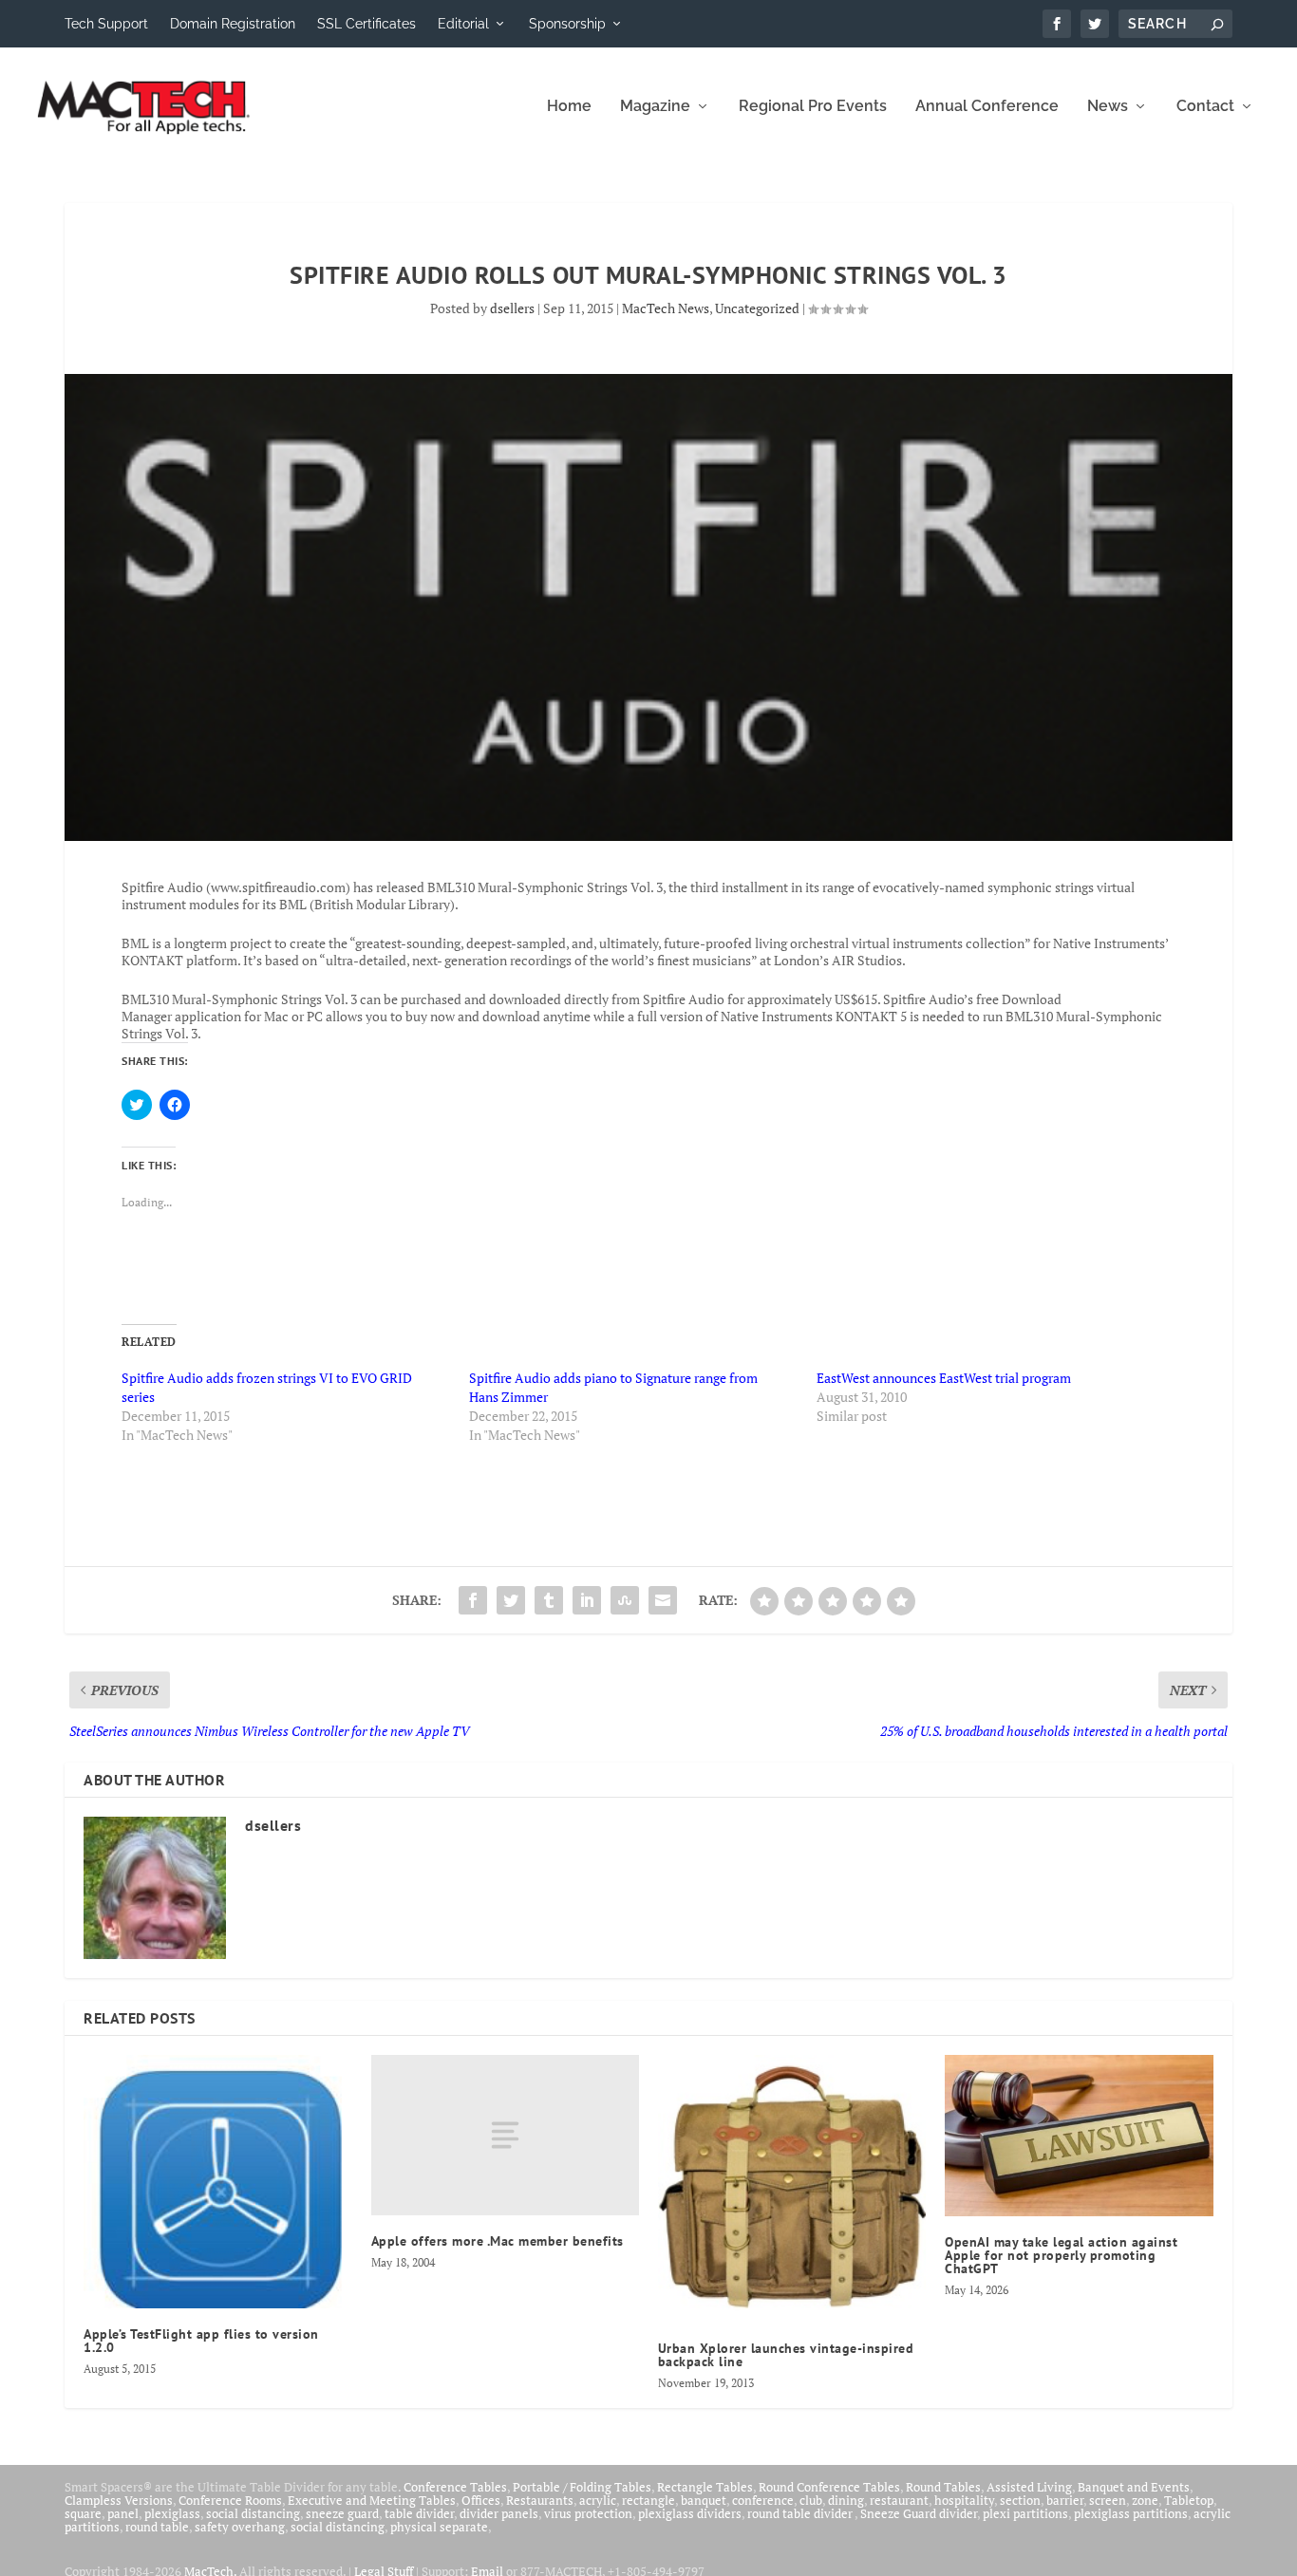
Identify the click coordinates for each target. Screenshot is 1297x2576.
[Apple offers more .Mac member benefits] (505, 2135)
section (1020, 2500)
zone (1145, 2500)
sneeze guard (342, 2513)
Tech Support (106, 24)
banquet (704, 2500)
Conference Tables (455, 2487)
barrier (1065, 2500)
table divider (419, 2513)
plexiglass (172, 2513)
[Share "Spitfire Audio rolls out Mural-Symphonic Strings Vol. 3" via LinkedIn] (587, 1600)
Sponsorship (567, 24)
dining (846, 2500)
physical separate (439, 2527)
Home (569, 107)
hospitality (964, 2500)
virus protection (588, 2513)
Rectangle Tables (705, 2487)
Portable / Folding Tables (582, 2487)
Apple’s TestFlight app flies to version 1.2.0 (201, 2341)
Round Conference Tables (829, 2487)
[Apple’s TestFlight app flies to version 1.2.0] (217, 2182)
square (83, 2513)
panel (123, 2513)
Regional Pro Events (813, 107)
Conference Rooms (230, 2500)
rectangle (648, 2500)
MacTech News (666, 308)
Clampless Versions (119, 2500)
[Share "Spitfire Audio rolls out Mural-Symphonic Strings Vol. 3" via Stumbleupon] (625, 1600)
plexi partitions (1025, 2513)
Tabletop (1189, 2500)
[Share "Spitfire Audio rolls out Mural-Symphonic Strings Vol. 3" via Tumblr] (549, 1600)
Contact (1205, 107)
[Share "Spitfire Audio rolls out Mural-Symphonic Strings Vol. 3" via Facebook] (473, 1600)
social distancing (253, 2513)
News (1108, 107)
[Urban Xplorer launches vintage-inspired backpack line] (792, 2189)
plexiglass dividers (690, 2513)
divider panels (499, 2513)
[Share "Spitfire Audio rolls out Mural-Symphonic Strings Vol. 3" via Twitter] (511, 1600)
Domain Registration (233, 24)
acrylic (598, 2500)
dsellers (512, 308)
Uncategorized (757, 308)
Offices (481, 2500)
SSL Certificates (367, 24)
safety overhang (240, 2527)
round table (157, 2527)
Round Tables (943, 2487)
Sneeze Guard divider (919, 2513)
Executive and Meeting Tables (372, 2500)
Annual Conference (987, 107)
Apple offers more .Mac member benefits (498, 2241)
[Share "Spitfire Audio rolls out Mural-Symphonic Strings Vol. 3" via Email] (663, 1600)
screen (1108, 2500)
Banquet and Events (1134, 2487)
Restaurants (540, 2500)
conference (763, 2500)
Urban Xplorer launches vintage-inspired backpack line (786, 2355)
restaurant (899, 2500)
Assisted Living (1029, 2487)
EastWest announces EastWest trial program (944, 1378)
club (811, 2500)
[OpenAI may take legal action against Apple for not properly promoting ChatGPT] (1079, 2135)
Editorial (463, 24)
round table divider (801, 2513)
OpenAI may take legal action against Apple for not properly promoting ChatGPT (1061, 2255)
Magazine (655, 107)
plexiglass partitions (1131, 2513)
